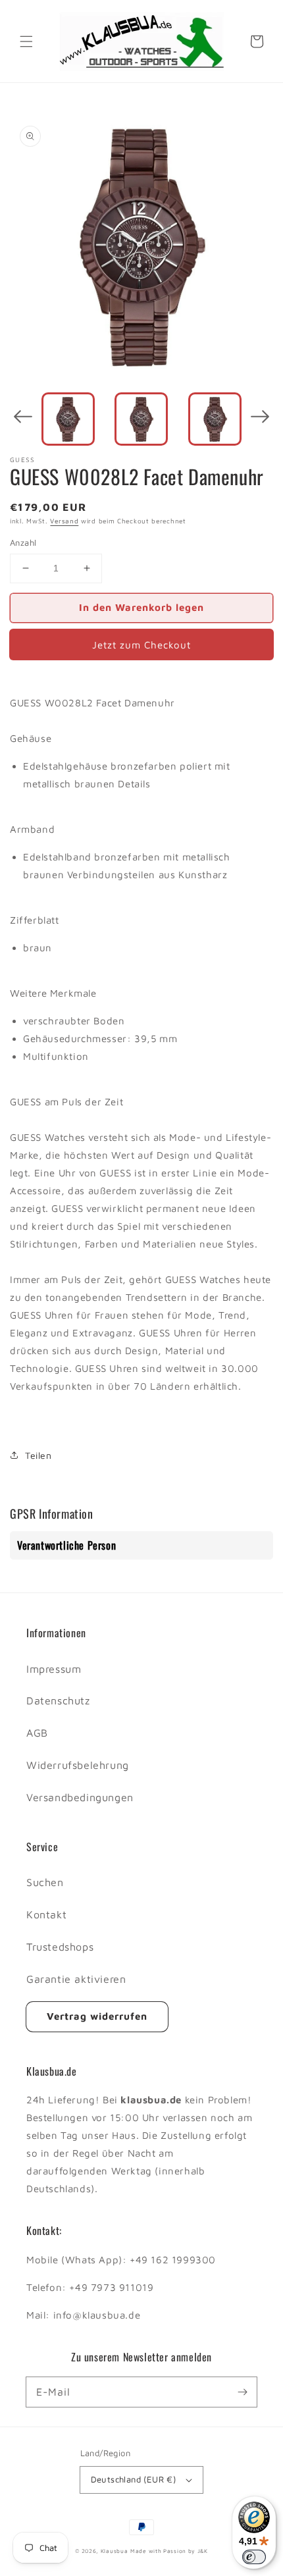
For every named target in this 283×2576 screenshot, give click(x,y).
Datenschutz (58, 1700)
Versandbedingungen (80, 1797)
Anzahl (23, 542)
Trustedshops (60, 1947)
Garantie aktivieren (76, 1979)
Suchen (45, 1882)
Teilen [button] (39, 1455)
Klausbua (115, 2551)
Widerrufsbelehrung (78, 1765)
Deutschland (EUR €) (134, 2479)
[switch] (254, 2557)
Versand (64, 521)
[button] (26, 41)
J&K (203, 2551)
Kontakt (46, 1914)
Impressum (54, 1669)
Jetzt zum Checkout (141, 645)
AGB (37, 1733)
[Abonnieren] (242, 2392)
